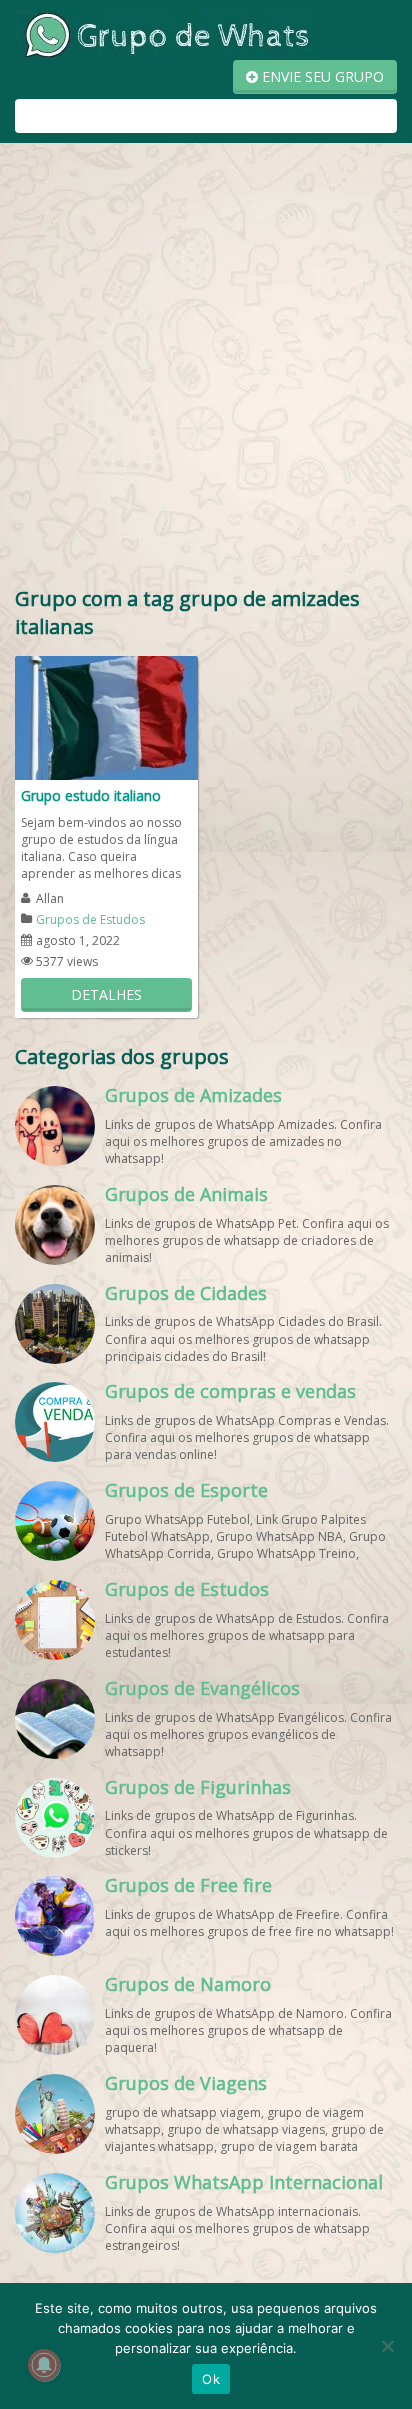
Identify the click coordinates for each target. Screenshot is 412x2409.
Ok (211, 2379)
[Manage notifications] (44, 2365)
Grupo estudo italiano (91, 795)
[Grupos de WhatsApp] (165, 33)
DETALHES (106, 994)
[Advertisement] (206, 369)
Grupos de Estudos (90, 919)
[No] (387, 2346)
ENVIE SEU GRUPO (321, 76)
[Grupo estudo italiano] (106, 716)
